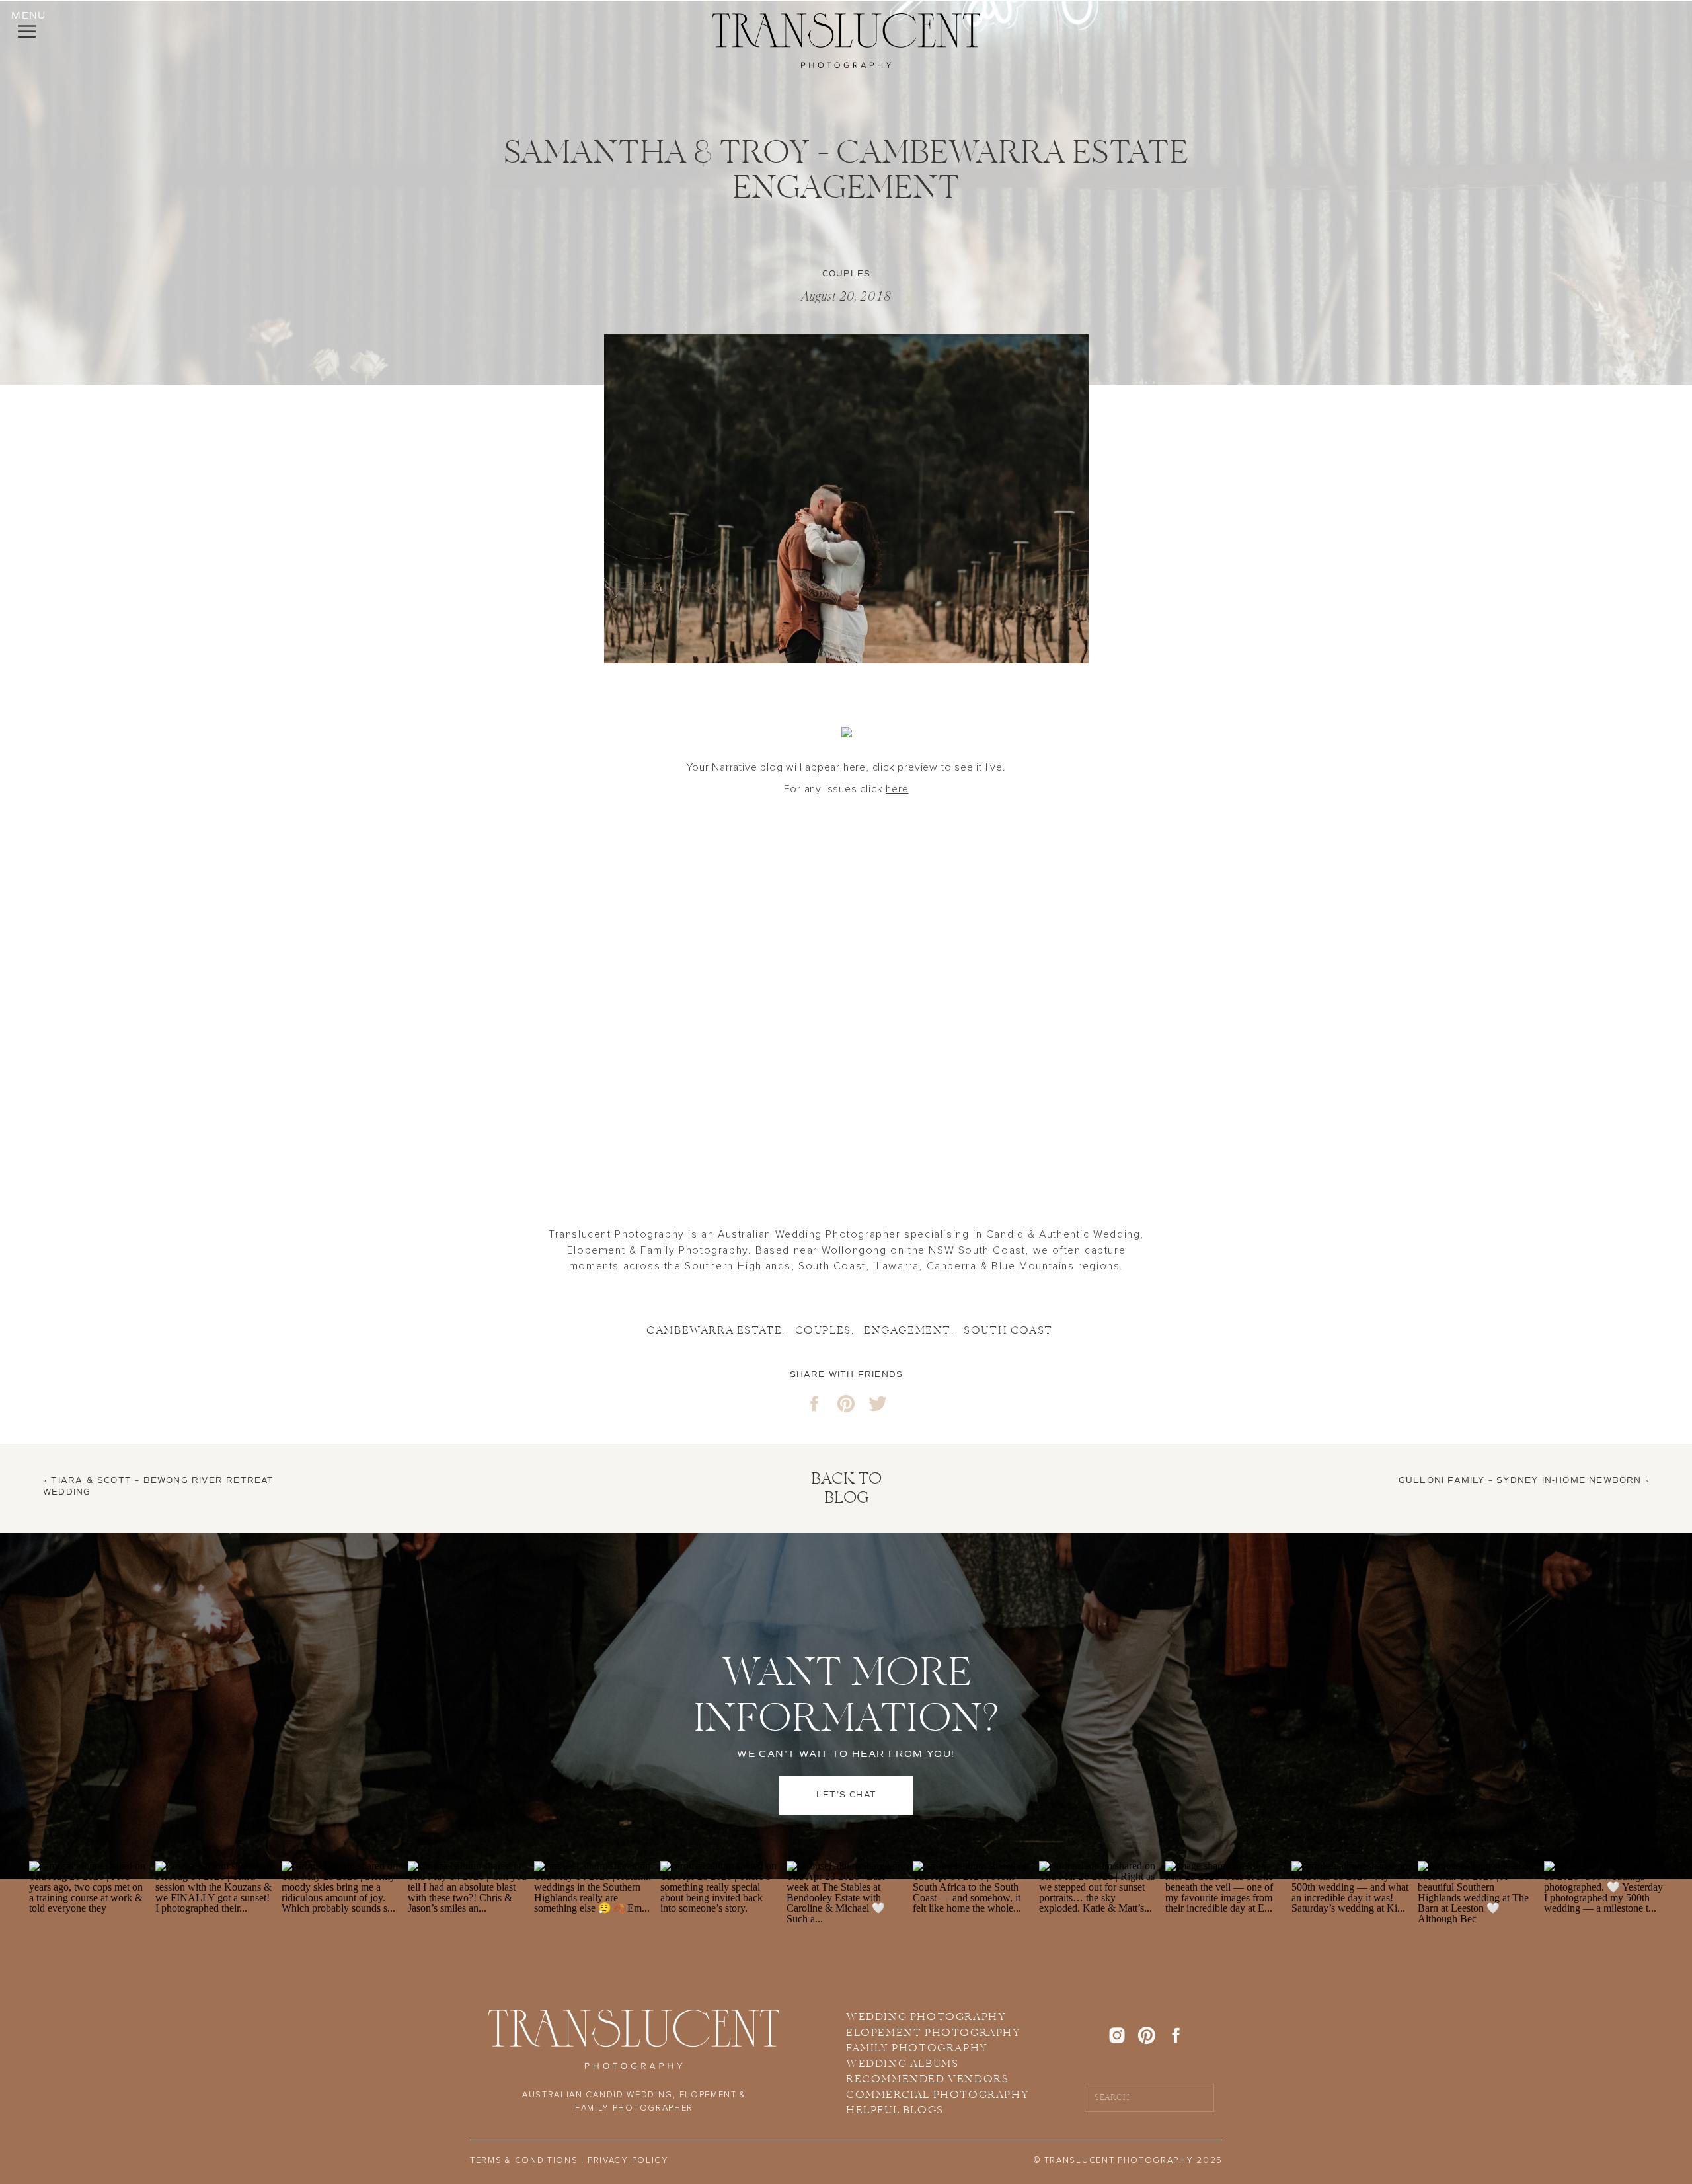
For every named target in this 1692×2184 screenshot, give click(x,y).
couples (823, 1331)
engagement (907, 1331)
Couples (846, 274)
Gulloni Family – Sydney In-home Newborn (1520, 1481)
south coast (1008, 1331)
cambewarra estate (714, 1331)
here (897, 789)
